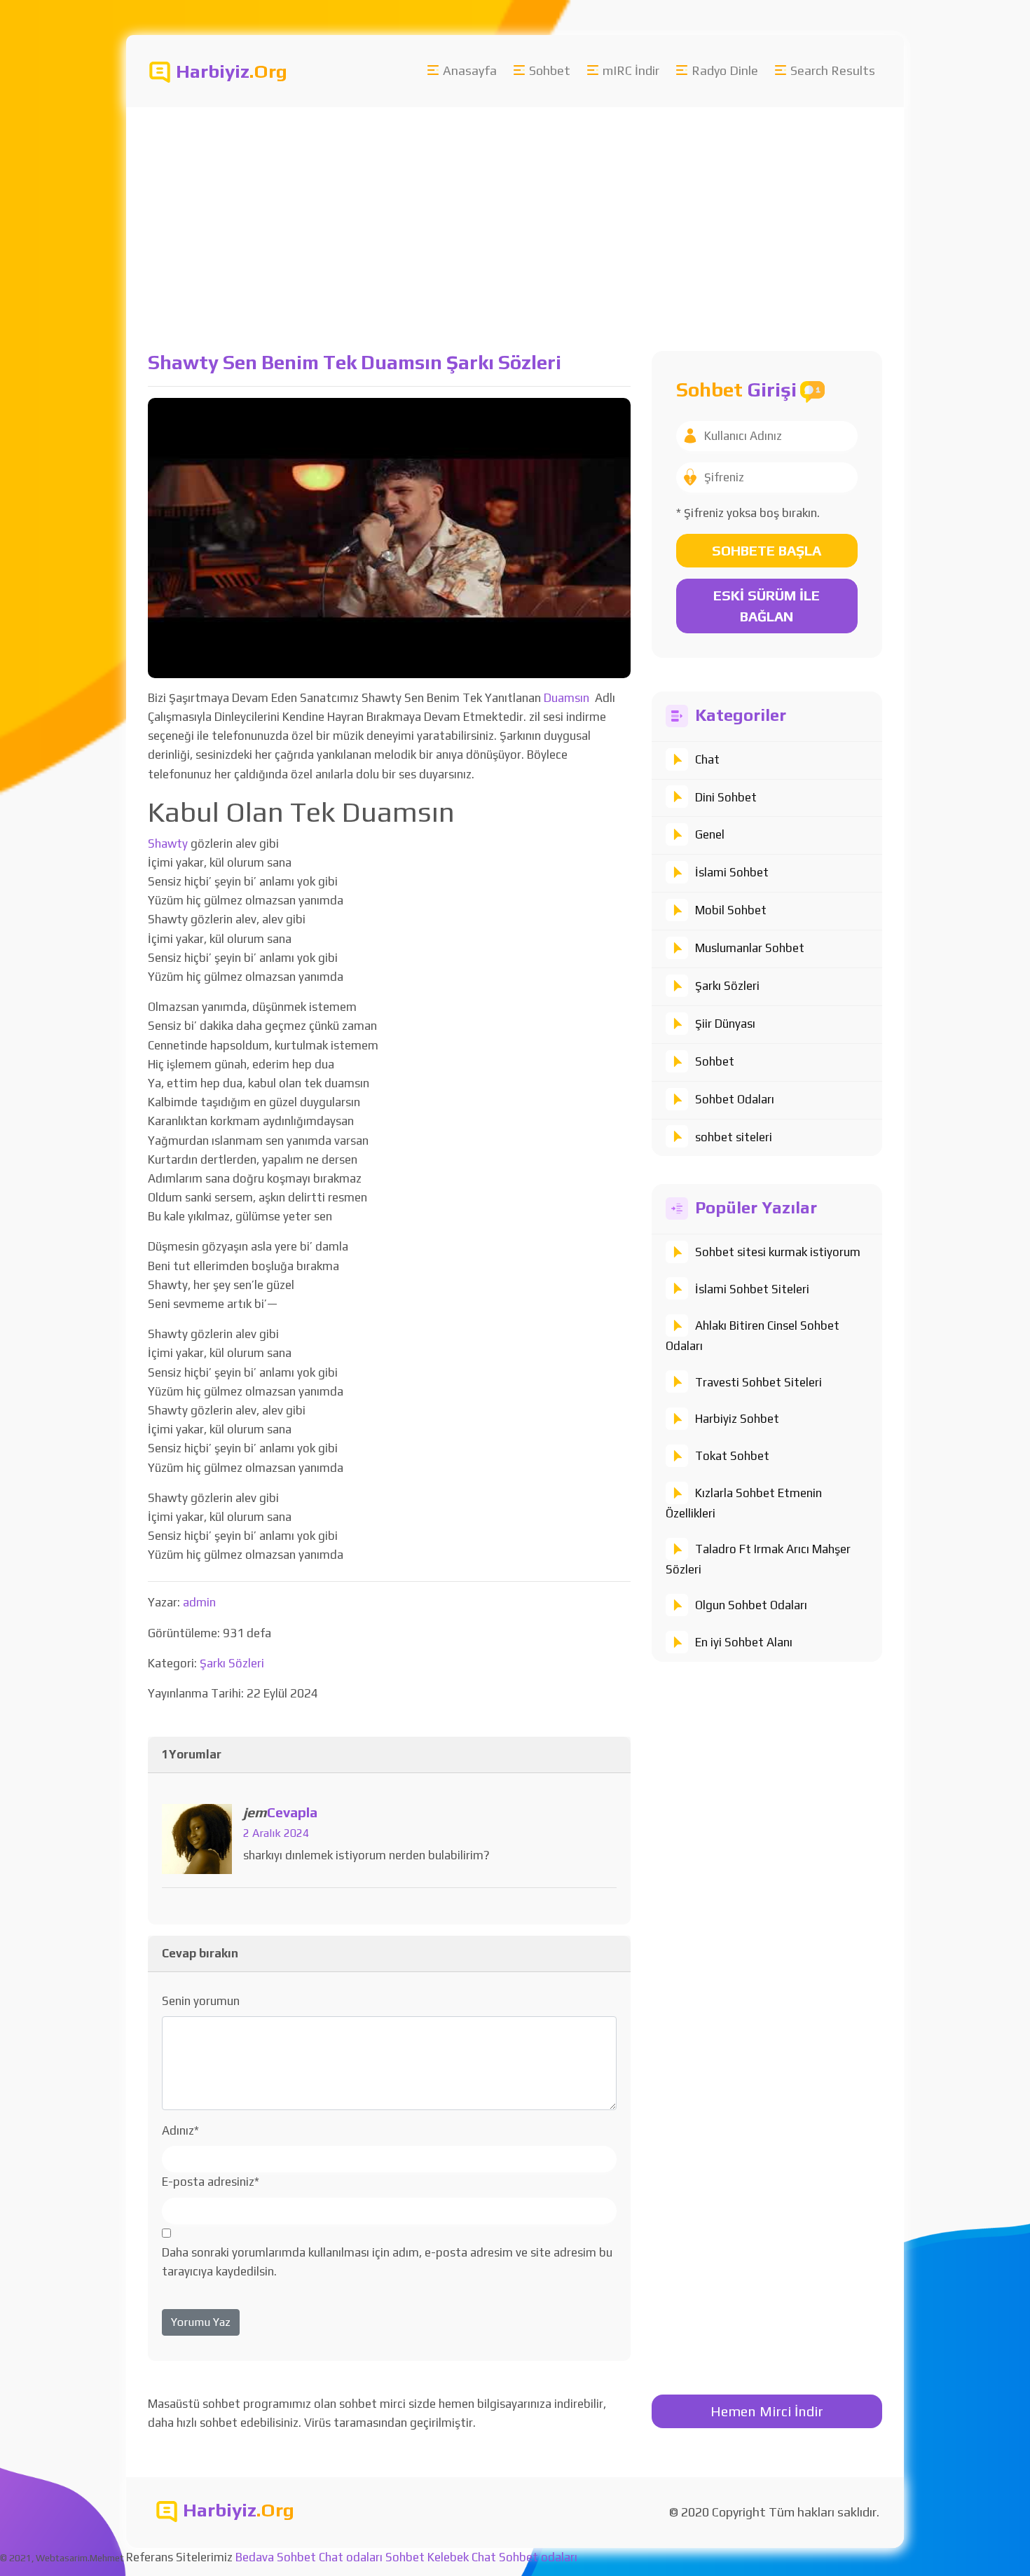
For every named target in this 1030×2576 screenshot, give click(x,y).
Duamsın (566, 698)
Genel (710, 834)
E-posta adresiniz (211, 2182)
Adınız (180, 2130)
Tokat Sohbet (732, 1456)
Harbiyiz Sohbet (737, 1419)
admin (199, 1602)
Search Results (833, 70)
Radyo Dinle (725, 70)
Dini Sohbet (726, 797)
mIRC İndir (631, 70)
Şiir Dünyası (725, 1024)
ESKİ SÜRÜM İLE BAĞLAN (767, 606)
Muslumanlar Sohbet (750, 948)
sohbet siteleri (734, 1137)
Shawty (168, 843)
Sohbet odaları (538, 2557)
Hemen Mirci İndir (767, 2411)
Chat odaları (351, 2557)
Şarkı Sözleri (727, 986)
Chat (707, 759)
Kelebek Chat (462, 2557)
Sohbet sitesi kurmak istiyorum (778, 1252)
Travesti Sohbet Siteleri (758, 1382)
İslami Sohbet (732, 872)
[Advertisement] (515, 212)
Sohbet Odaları (735, 1099)
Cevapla (292, 1812)
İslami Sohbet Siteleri (752, 1289)
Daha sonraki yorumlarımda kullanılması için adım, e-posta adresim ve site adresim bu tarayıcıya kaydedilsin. (387, 2262)
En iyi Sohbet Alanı (744, 1642)
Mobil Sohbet (731, 910)
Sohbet (550, 70)
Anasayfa (470, 70)
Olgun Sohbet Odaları (751, 1605)
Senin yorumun (201, 2001)
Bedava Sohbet (276, 2557)
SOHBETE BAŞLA (767, 550)
